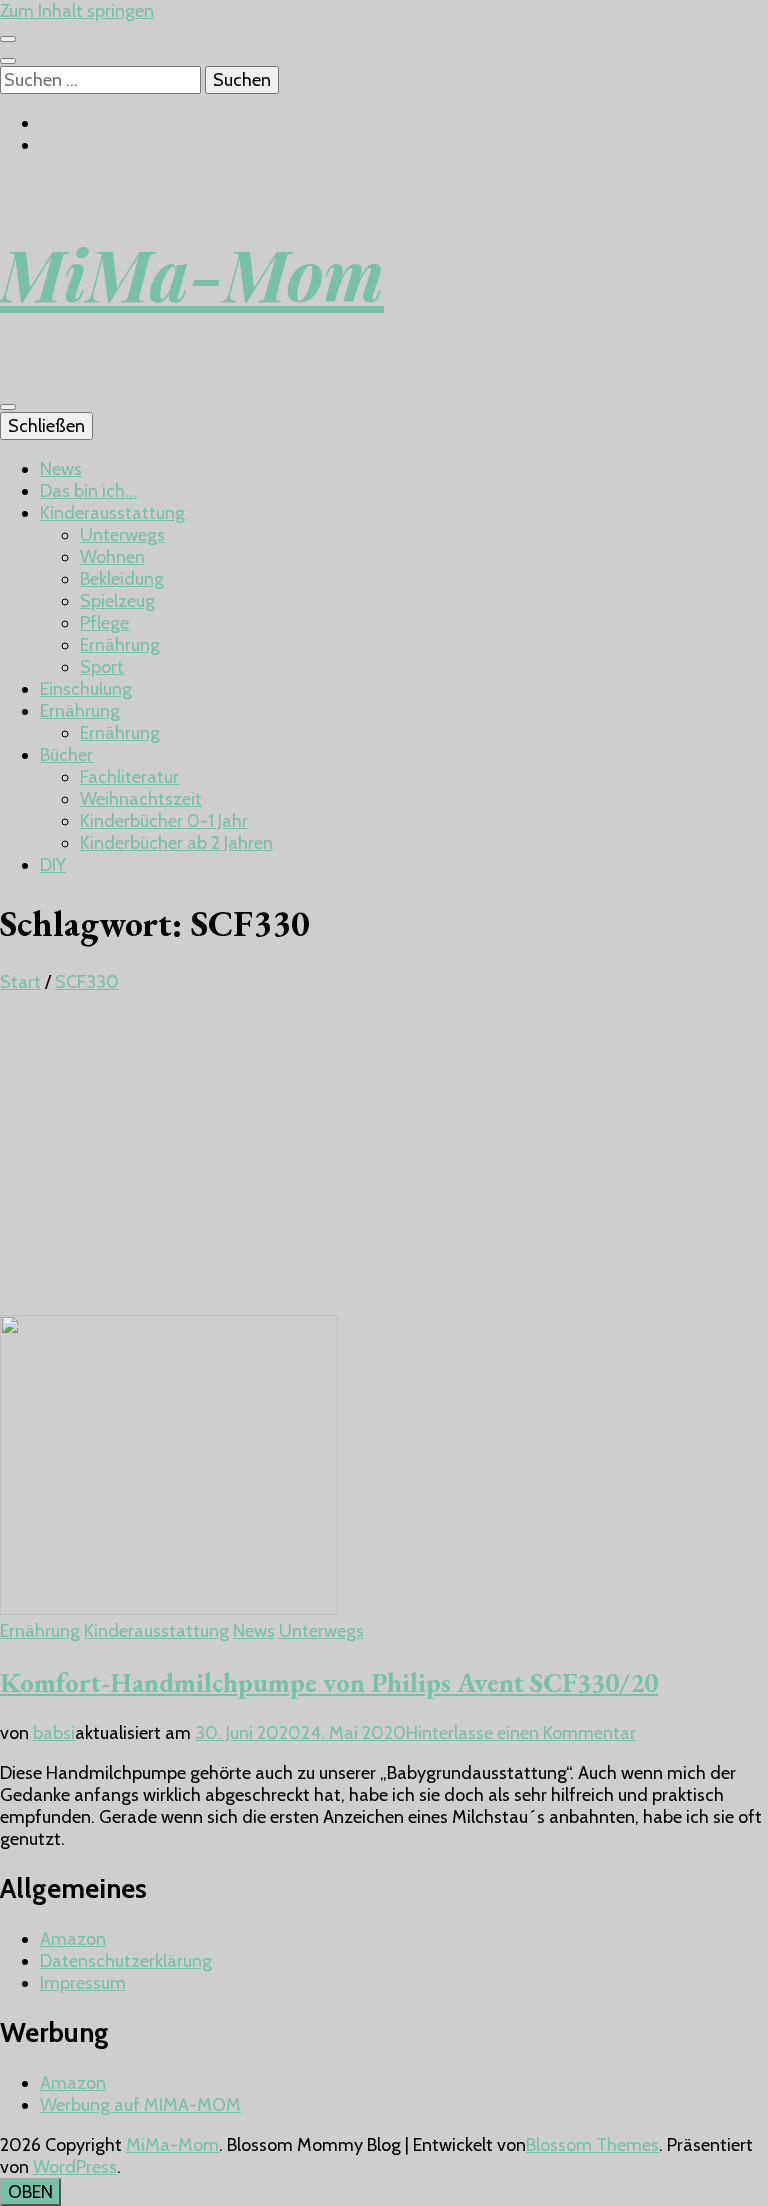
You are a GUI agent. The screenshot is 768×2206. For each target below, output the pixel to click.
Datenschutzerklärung (126, 1961)
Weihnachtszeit (141, 799)
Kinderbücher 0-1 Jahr (164, 821)
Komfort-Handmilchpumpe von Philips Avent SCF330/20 (329, 1682)
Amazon (73, 1939)
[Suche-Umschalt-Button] (8, 61)
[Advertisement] (384, 1165)
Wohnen (112, 557)
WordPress (75, 2167)
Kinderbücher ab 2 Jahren (176, 843)
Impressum (83, 1983)
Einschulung (86, 689)
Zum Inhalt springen (77, 11)
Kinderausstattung (112, 513)
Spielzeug (117, 601)
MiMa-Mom (192, 273)
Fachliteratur (129, 777)
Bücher (66, 755)
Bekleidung (122, 579)
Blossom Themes (592, 2145)
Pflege (104, 623)
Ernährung (120, 645)
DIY (53, 865)
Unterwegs (122, 535)
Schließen (46, 426)
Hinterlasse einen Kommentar (521, 1733)
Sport (102, 667)
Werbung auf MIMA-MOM (140, 2105)
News (61, 469)
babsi (54, 1733)
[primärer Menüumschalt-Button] (8, 407)
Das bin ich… (88, 491)
